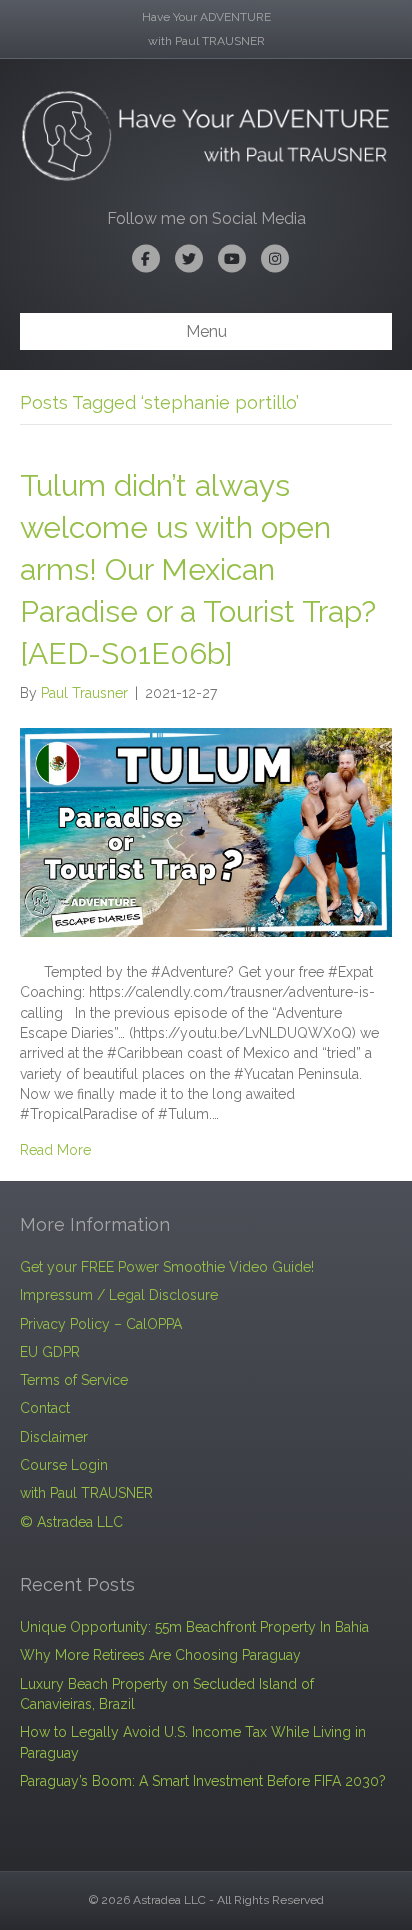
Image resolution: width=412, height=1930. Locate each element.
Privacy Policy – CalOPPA (101, 1324)
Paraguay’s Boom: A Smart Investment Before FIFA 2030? (203, 1781)
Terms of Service (74, 1380)
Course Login (64, 1465)
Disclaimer (54, 1437)
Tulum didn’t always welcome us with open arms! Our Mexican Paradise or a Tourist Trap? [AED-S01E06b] (198, 569)
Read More (55, 1150)
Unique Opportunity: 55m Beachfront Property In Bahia (194, 1627)
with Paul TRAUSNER (86, 1493)
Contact (45, 1408)
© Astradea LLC (71, 1522)
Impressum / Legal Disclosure (119, 1295)
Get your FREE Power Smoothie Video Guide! (167, 1267)
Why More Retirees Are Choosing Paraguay (160, 1655)
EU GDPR (50, 1352)
